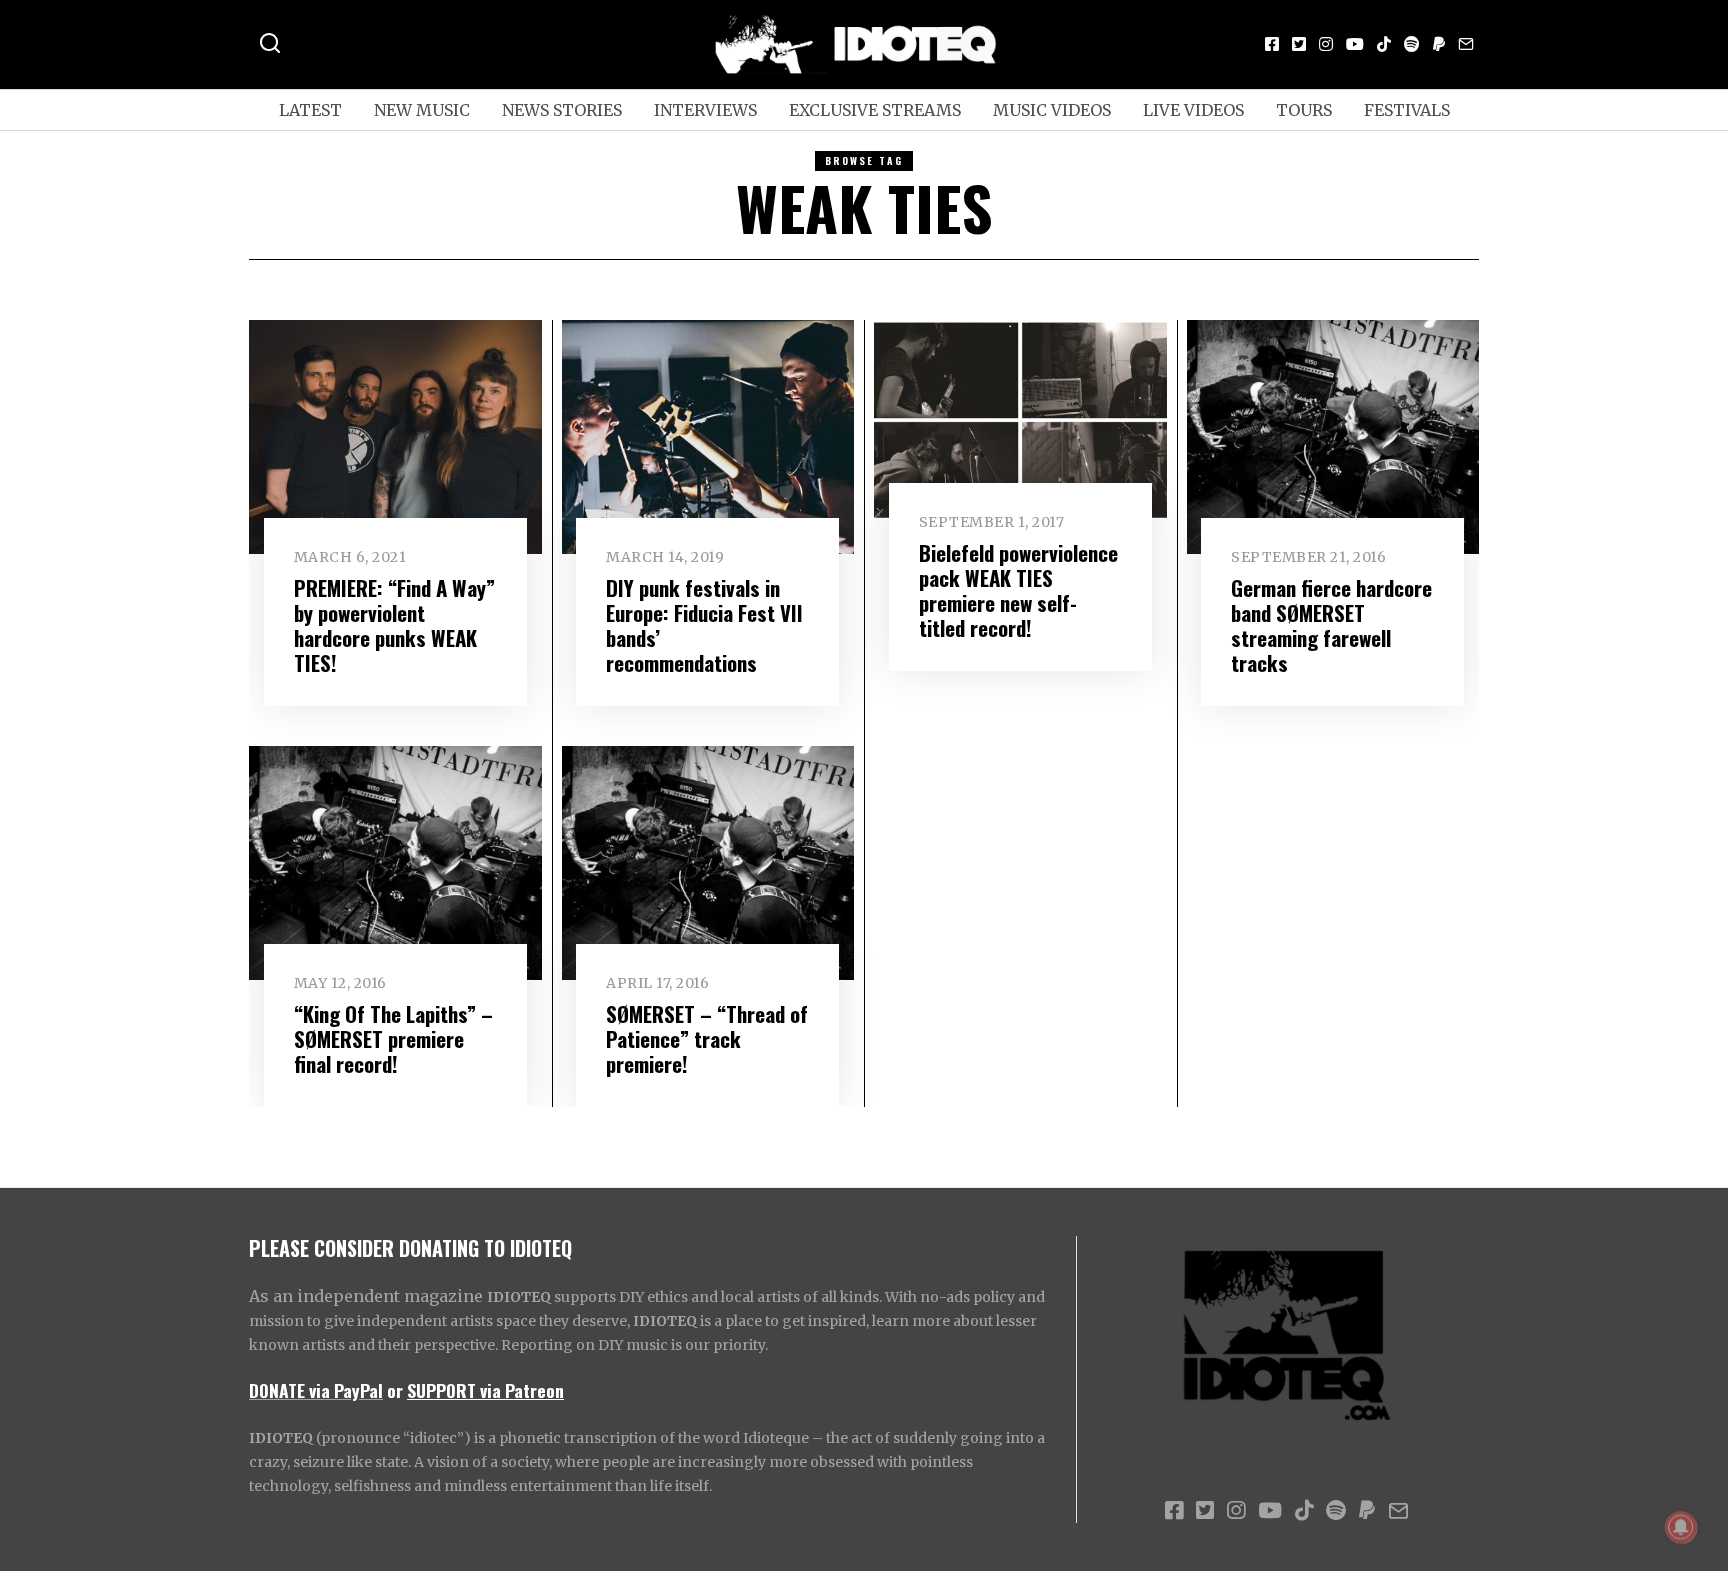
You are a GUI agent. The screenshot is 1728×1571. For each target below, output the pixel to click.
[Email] (1466, 44)
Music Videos (1052, 110)
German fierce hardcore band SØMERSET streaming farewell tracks (1331, 625)
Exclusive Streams (875, 110)
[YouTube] (1355, 44)
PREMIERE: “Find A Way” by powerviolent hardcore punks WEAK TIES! (394, 625)
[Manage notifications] (1681, 1527)
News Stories (562, 110)
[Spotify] (1412, 44)
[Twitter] (1299, 44)
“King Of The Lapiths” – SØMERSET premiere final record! (393, 1038)
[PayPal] (1439, 44)
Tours (1304, 110)
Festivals (1407, 110)
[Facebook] (1272, 44)
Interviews (705, 110)
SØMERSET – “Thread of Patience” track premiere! (707, 1038)
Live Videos (1193, 110)
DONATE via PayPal (316, 1390)
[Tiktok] (1384, 44)
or (395, 1390)
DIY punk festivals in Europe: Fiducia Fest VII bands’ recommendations (704, 625)
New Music (422, 110)
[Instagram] (1326, 44)
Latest (310, 110)
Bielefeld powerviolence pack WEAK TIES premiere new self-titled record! (1018, 590)
